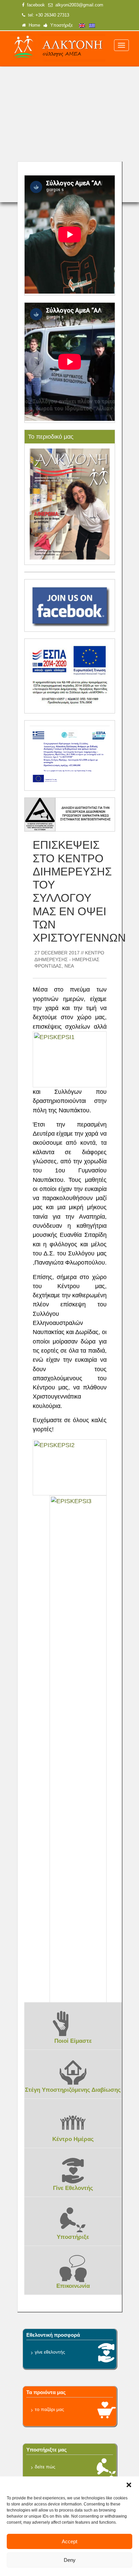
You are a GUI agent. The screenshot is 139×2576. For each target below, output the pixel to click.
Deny (70, 2560)
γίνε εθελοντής (50, 2352)
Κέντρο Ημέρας (73, 2139)
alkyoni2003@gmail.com (78, 5)
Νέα (69, 966)
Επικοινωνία (73, 2286)
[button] (129, 2485)
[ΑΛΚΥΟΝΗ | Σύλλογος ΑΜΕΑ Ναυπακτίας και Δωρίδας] (58, 48)
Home (33, 25)
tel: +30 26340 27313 (47, 15)
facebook (35, 5)
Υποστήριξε (60, 25)
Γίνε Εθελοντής (73, 2188)
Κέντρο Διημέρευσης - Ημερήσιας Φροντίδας (69, 959)
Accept (69, 2541)
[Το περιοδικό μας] (70, 504)
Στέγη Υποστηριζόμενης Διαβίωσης (73, 2090)
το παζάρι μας (49, 2409)
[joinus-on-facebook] (70, 605)
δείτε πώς (45, 2467)
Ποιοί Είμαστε (73, 2041)
